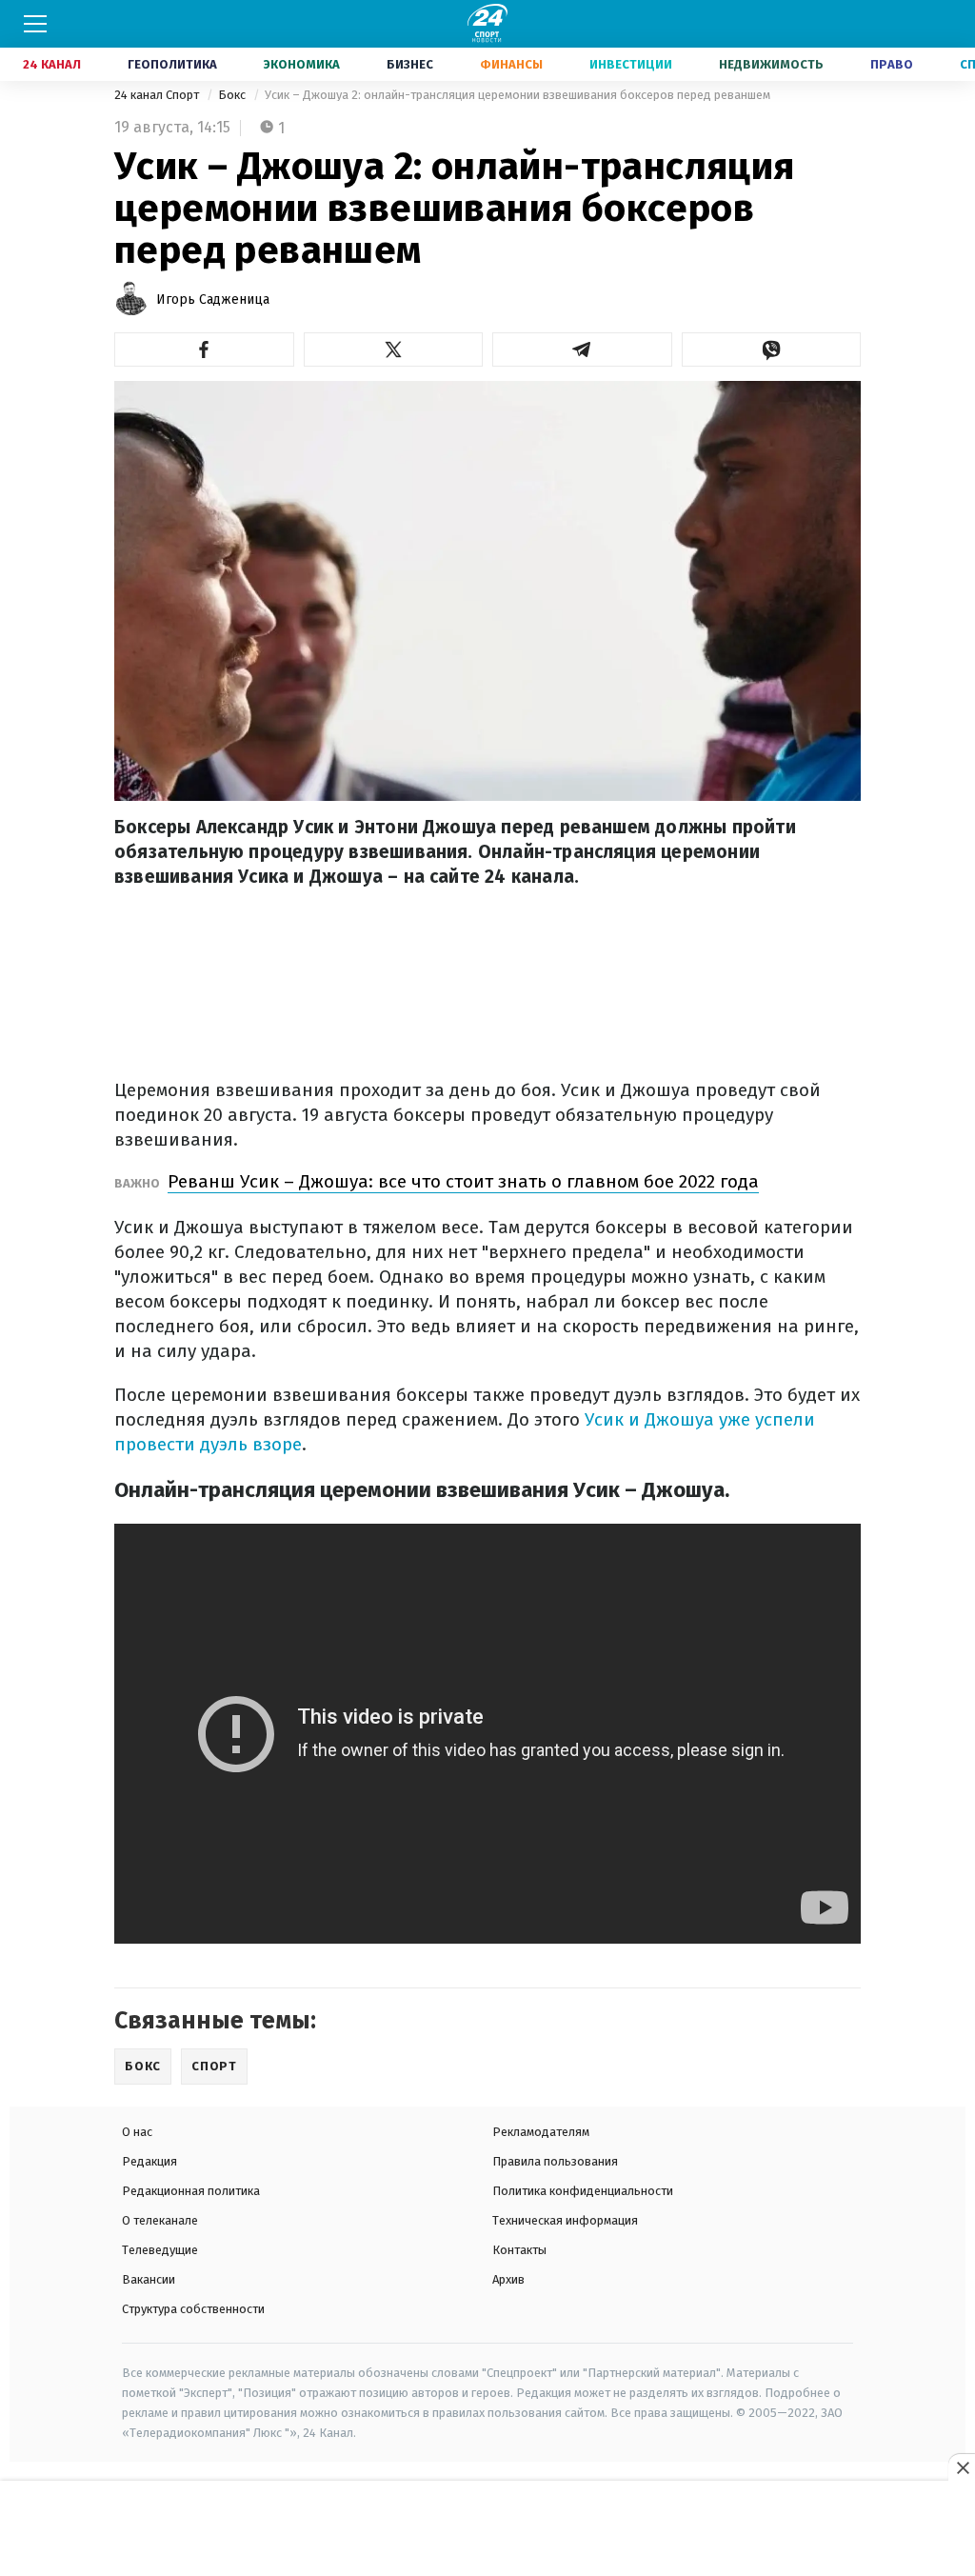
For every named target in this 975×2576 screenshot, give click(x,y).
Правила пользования (555, 2161)
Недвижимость (771, 64)
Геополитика (172, 64)
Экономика (302, 64)
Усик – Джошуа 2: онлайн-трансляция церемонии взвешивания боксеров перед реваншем (517, 95)
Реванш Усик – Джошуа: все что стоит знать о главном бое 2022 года (463, 1181)
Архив (508, 2279)
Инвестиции (631, 64)
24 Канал (52, 64)
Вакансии (149, 2279)
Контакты (519, 2250)
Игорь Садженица (213, 300)
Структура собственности (193, 2309)
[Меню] (35, 24)
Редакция (149, 2161)
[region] (487, 2529)
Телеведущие (160, 2250)
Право (892, 64)
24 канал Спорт (158, 95)
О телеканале (160, 2220)
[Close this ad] (962, 2467)
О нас (137, 2132)
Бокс (233, 95)
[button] (204, 349)
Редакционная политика (191, 2191)
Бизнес (410, 64)
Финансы (511, 64)
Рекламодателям (541, 2132)
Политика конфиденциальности (583, 2191)
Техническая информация (565, 2220)
